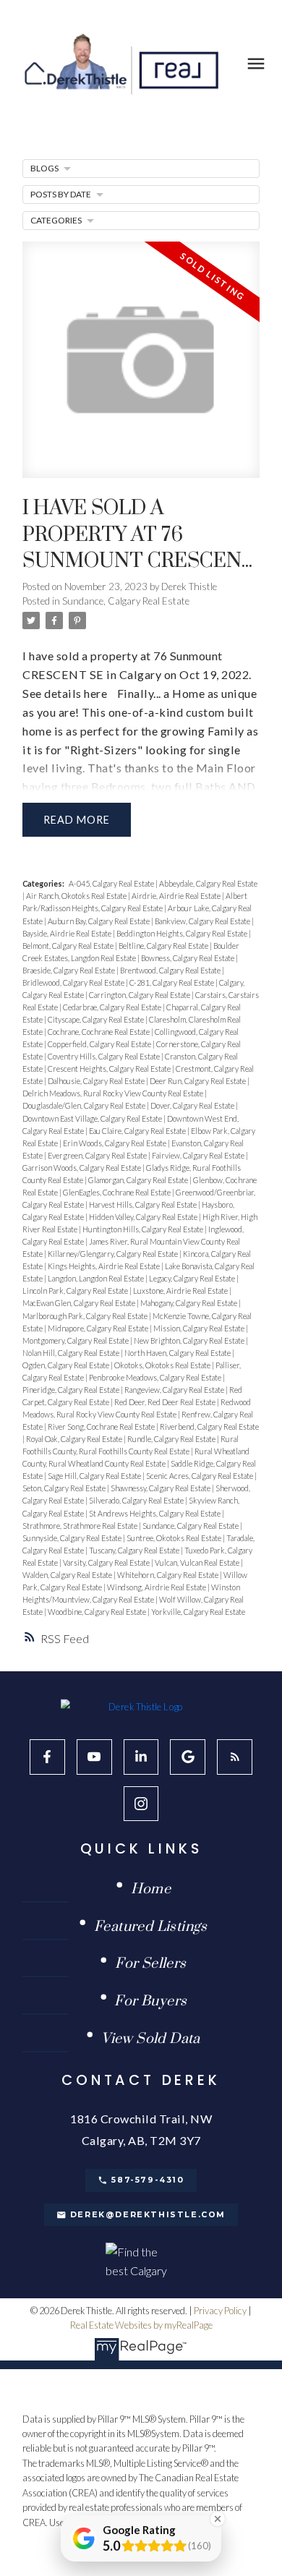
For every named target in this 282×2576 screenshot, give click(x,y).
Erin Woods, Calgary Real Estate (115, 1143)
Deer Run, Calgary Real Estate (198, 1081)
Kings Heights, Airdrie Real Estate (104, 1266)
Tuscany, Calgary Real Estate (135, 1550)
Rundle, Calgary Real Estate (172, 1439)
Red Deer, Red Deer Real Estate (166, 1402)
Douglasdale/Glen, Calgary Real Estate (85, 1105)
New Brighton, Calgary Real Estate (190, 1340)
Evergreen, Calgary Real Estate (98, 1155)
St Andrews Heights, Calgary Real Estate (155, 1513)
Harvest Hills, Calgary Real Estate (144, 1204)
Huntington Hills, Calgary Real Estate (144, 1229)
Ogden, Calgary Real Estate (67, 1365)
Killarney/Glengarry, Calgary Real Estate (114, 1254)
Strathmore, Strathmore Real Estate (81, 1526)
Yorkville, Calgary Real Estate (198, 1612)
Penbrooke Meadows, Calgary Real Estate (156, 1377)
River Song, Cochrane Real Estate (102, 1426)
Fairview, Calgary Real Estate (199, 1155)
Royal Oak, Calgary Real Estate (75, 1439)
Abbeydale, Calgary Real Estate (208, 883)
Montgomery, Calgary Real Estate (76, 1340)
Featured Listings (151, 1928)
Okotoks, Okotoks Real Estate (163, 1365)
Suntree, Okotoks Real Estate (175, 1538)
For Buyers (150, 2002)
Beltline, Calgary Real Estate (164, 946)
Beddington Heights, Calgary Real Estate (183, 933)
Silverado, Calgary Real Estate (137, 1500)
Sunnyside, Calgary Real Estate (73, 1538)
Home (151, 1890)
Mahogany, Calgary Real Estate (189, 1303)
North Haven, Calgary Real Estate (178, 1353)
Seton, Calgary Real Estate (65, 1488)
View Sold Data (151, 2040)
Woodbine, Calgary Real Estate (98, 1612)
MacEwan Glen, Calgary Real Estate (80, 1303)
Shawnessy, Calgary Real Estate (161, 1488)
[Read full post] (141, 369)
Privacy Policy (220, 2311)
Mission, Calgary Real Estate (200, 1328)
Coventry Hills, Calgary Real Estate (104, 1056)
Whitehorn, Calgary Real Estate (168, 1575)
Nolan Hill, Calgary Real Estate (72, 1353)
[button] (47, 1757)
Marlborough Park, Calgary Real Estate (86, 1316)
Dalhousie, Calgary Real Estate (97, 1081)
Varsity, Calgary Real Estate (107, 1562)
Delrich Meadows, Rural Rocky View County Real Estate (114, 1093)
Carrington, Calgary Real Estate (140, 995)
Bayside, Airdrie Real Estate (68, 933)
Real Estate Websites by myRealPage (141, 2325)
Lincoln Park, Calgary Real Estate (76, 1291)
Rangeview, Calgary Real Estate (175, 1390)
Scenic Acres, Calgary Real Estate (200, 1476)
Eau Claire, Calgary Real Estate (138, 1131)
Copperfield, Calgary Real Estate (100, 1044)
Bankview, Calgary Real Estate (203, 921)
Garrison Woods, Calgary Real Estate (82, 1168)
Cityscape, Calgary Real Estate (97, 1019)
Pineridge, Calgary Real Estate (72, 1390)
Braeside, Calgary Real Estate (69, 970)
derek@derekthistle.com (148, 2215)
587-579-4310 (148, 2180)
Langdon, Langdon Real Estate (97, 1278)
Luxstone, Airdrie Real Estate (181, 1291)
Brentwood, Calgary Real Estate (171, 970)
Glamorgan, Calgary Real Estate (139, 1180)
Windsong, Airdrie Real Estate (157, 1587)
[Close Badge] (218, 2519)
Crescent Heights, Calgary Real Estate (110, 1069)
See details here (65, 693)
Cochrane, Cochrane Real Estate (99, 1032)
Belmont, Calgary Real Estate (69, 946)
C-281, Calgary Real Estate (172, 982)
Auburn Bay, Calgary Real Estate (99, 921)
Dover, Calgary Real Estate (193, 1105)
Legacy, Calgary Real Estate (193, 1278)
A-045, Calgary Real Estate (112, 883)
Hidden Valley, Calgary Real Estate (144, 1217)
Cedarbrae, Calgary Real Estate (113, 1007)
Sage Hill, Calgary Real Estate (95, 1476)
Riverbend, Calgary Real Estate (209, 1426)
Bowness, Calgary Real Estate (188, 958)
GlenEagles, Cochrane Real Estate (117, 1192)
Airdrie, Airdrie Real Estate (177, 896)
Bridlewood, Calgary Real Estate (74, 982)
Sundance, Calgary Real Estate (126, 601)
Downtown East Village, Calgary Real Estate (93, 1118)
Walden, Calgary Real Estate (68, 1575)
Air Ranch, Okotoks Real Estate (77, 896)
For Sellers (150, 1965)
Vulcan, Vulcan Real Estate (198, 1562)
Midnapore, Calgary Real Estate (99, 1328)
